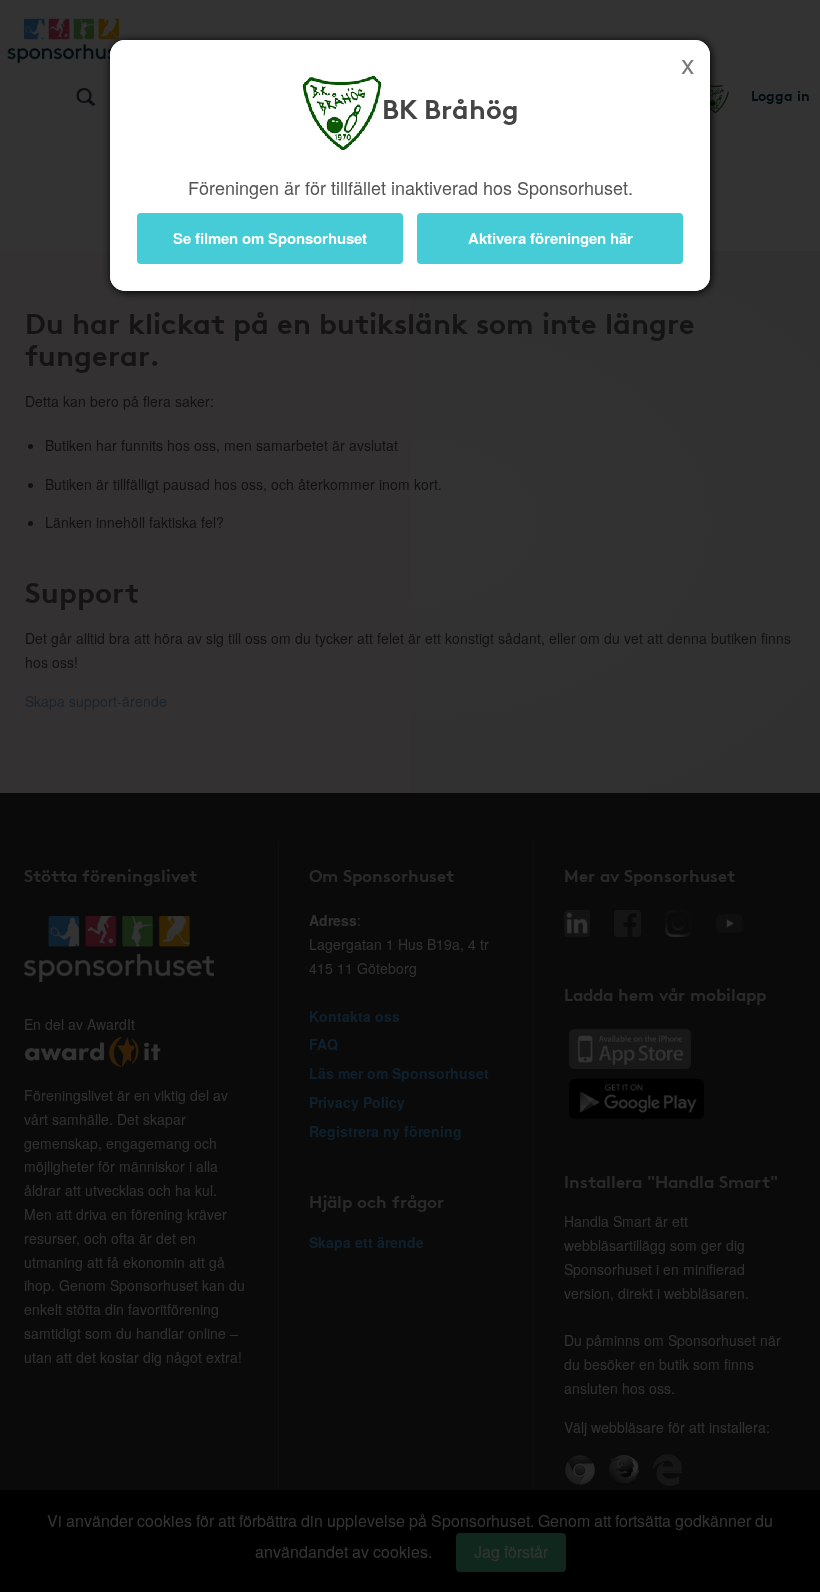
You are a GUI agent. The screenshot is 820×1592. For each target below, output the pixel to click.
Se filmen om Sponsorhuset (270, 238)
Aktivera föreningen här (550, 238)
